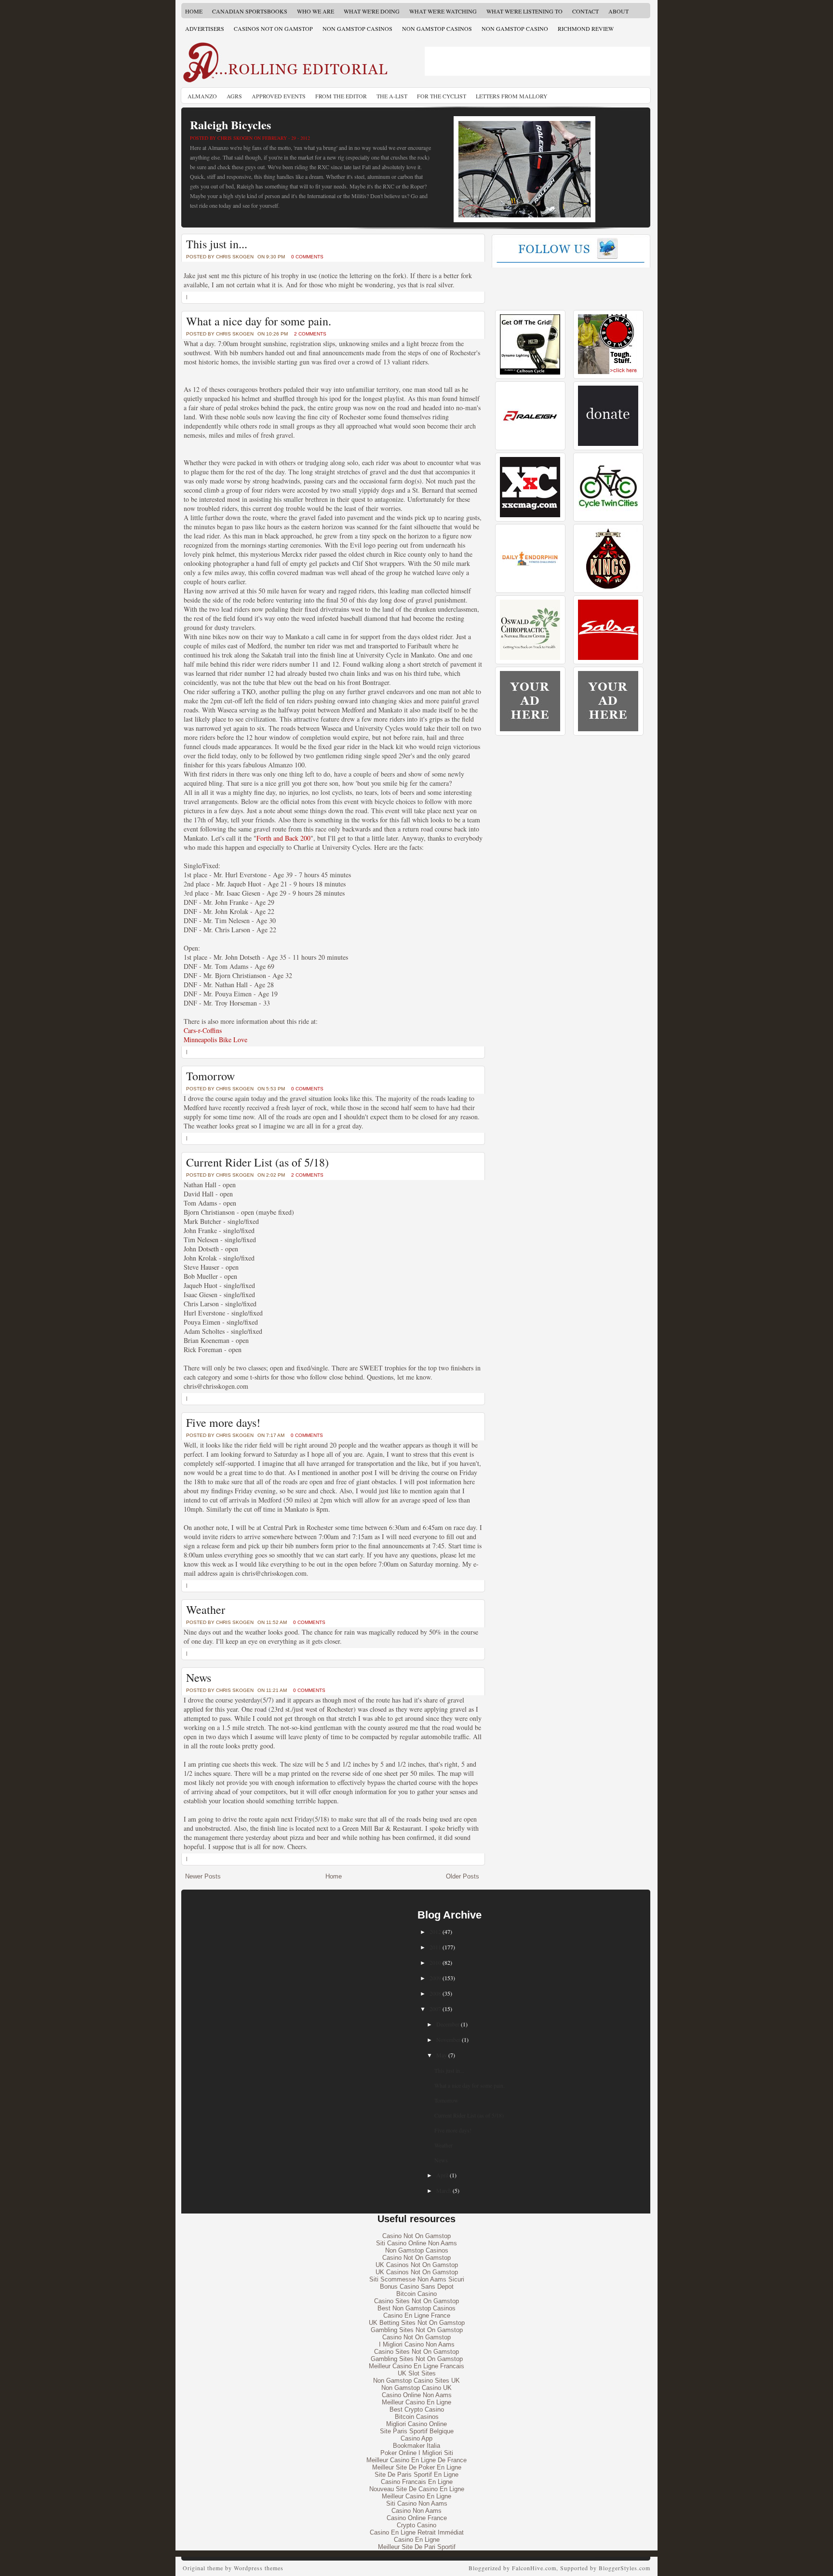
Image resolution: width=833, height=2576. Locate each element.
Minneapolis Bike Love (215, 1040)
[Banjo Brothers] (608, 372)
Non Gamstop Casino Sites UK (416, 2381)
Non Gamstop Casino (515, 28)
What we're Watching (443, 11)
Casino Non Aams (416, 2511)
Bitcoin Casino (416, 2294)
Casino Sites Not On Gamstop (416, 2301)
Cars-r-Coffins (203, 1030)
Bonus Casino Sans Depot (417, 2287)
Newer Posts (203, 1876)
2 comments (310, 334)
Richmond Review (586, 28)
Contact (585, 11)
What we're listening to (524, 11)
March (444, 2190)
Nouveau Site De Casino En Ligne (417, 2489)
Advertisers (205, 28)
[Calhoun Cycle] (530, 372)
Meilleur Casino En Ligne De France (416, 2460)
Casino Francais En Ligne (417, 2482)
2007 (435, 2009)
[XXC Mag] (530, 515)
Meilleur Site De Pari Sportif (417, 2547)
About (618, 11)
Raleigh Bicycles (230, 125)
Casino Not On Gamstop (416, 2236)
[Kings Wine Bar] (608, 586)
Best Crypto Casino (417, 2409)
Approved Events (279, 96)
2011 (435, 1947)
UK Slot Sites (417, 2373)
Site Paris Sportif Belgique (417, 2431)
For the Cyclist (442, 96)
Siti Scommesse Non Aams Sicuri (417, 2279)
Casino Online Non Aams (417, 2395)
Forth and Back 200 (283, 838)
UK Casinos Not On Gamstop (417, 2265)
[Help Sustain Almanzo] (608, 444)
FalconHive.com (534, 2568)
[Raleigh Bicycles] (530, 444)
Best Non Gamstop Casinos (416, 2308)
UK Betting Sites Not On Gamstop (417, 2323)
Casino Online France (417, 2518)
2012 (435, 1932)
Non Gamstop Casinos (357, 28)
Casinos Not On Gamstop (273, 28)
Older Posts (463, 1876)
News (199, 1677)
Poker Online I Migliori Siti (417, 2453)
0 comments (307, 257)
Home (194, 11)
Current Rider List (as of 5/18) (257, 1162)
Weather (206, 1610)
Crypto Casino (416, 2525)
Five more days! (223, 1422)
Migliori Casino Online (416, 2424)
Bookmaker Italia (416, 2446)
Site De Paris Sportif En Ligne (416, 2475)
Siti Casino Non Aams (417, 2503)
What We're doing (372, 11)
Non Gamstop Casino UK (416, 2388)
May (442, 2055)
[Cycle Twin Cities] (608, 515)
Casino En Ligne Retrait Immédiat (417, 2532)
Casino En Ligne (417, 2540)
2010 (435, 1962)
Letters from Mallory (512, 96)
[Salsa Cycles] (608, 658)
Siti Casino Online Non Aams (416, 2243)
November (448, 2039)
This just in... (217, 244)
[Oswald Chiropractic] (530, 658)
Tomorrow (210, 1076)
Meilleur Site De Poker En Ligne (417, 2467)
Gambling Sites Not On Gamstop (417, 2330)
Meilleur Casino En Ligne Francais (416, 2366)
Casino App (416, 2438)
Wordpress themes (259, 2568)
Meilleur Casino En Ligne (416, 2402)
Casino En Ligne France (417, 2315)
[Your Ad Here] (530, 729)
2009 (435, 1978)
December (448, 2024)
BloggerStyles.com (625, 2568)
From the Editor (341, 96)
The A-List (392, 96)
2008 (435, 1993)
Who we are (316, 11)
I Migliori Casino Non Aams (417, 2344)
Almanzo (202, 96)
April (442, 2175)
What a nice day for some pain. (259, 321)
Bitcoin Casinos (417, 2417)
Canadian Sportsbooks (250, 11)
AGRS (234, 96)
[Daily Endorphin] (530, 586)
